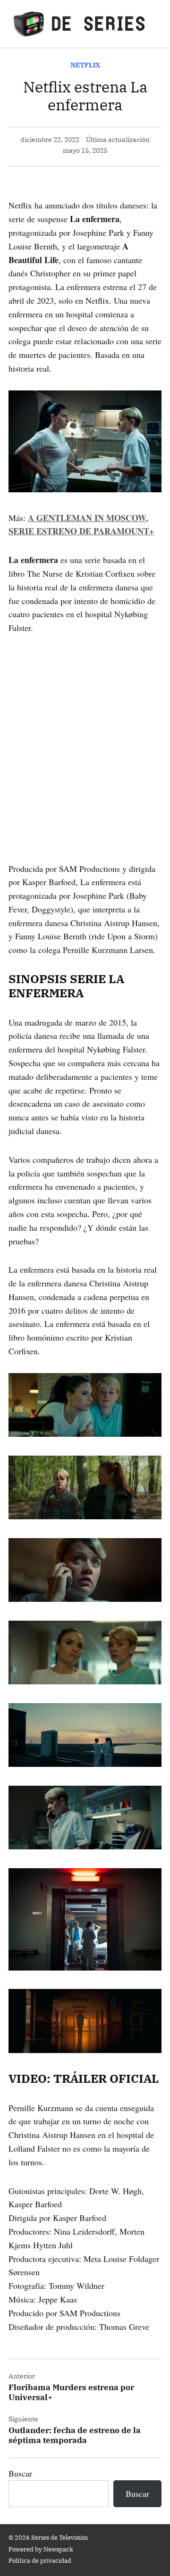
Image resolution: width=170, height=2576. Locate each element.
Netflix (85, 65)
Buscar (20, 2473)
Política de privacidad (40, 2560)
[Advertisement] (85, 735)
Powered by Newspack (41, 2549)
